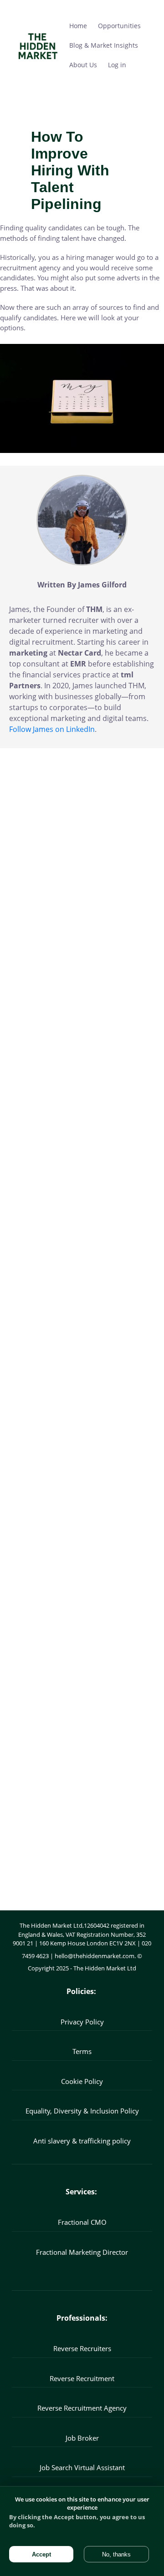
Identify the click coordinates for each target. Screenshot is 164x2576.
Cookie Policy (82, 2081)
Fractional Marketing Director (82, 2252)
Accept (41, 2554)
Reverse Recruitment (82, 2378)
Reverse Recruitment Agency (82, 2408)
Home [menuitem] (78, 26)
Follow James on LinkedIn (52, 729)
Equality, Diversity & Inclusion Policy (82, 2111)
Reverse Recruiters (82, 2348)
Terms (82, 2051)
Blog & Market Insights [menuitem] (104, 45)
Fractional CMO (82, 2222)
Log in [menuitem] (117, 65)
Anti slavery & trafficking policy (82, 2141)
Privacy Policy (82, 2022)
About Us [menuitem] (83, 65)
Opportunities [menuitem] (119, 26)
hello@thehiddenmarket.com (95, 1956)
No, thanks (116, 2554)
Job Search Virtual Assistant (82, 2467)
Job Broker (82, 2438)
